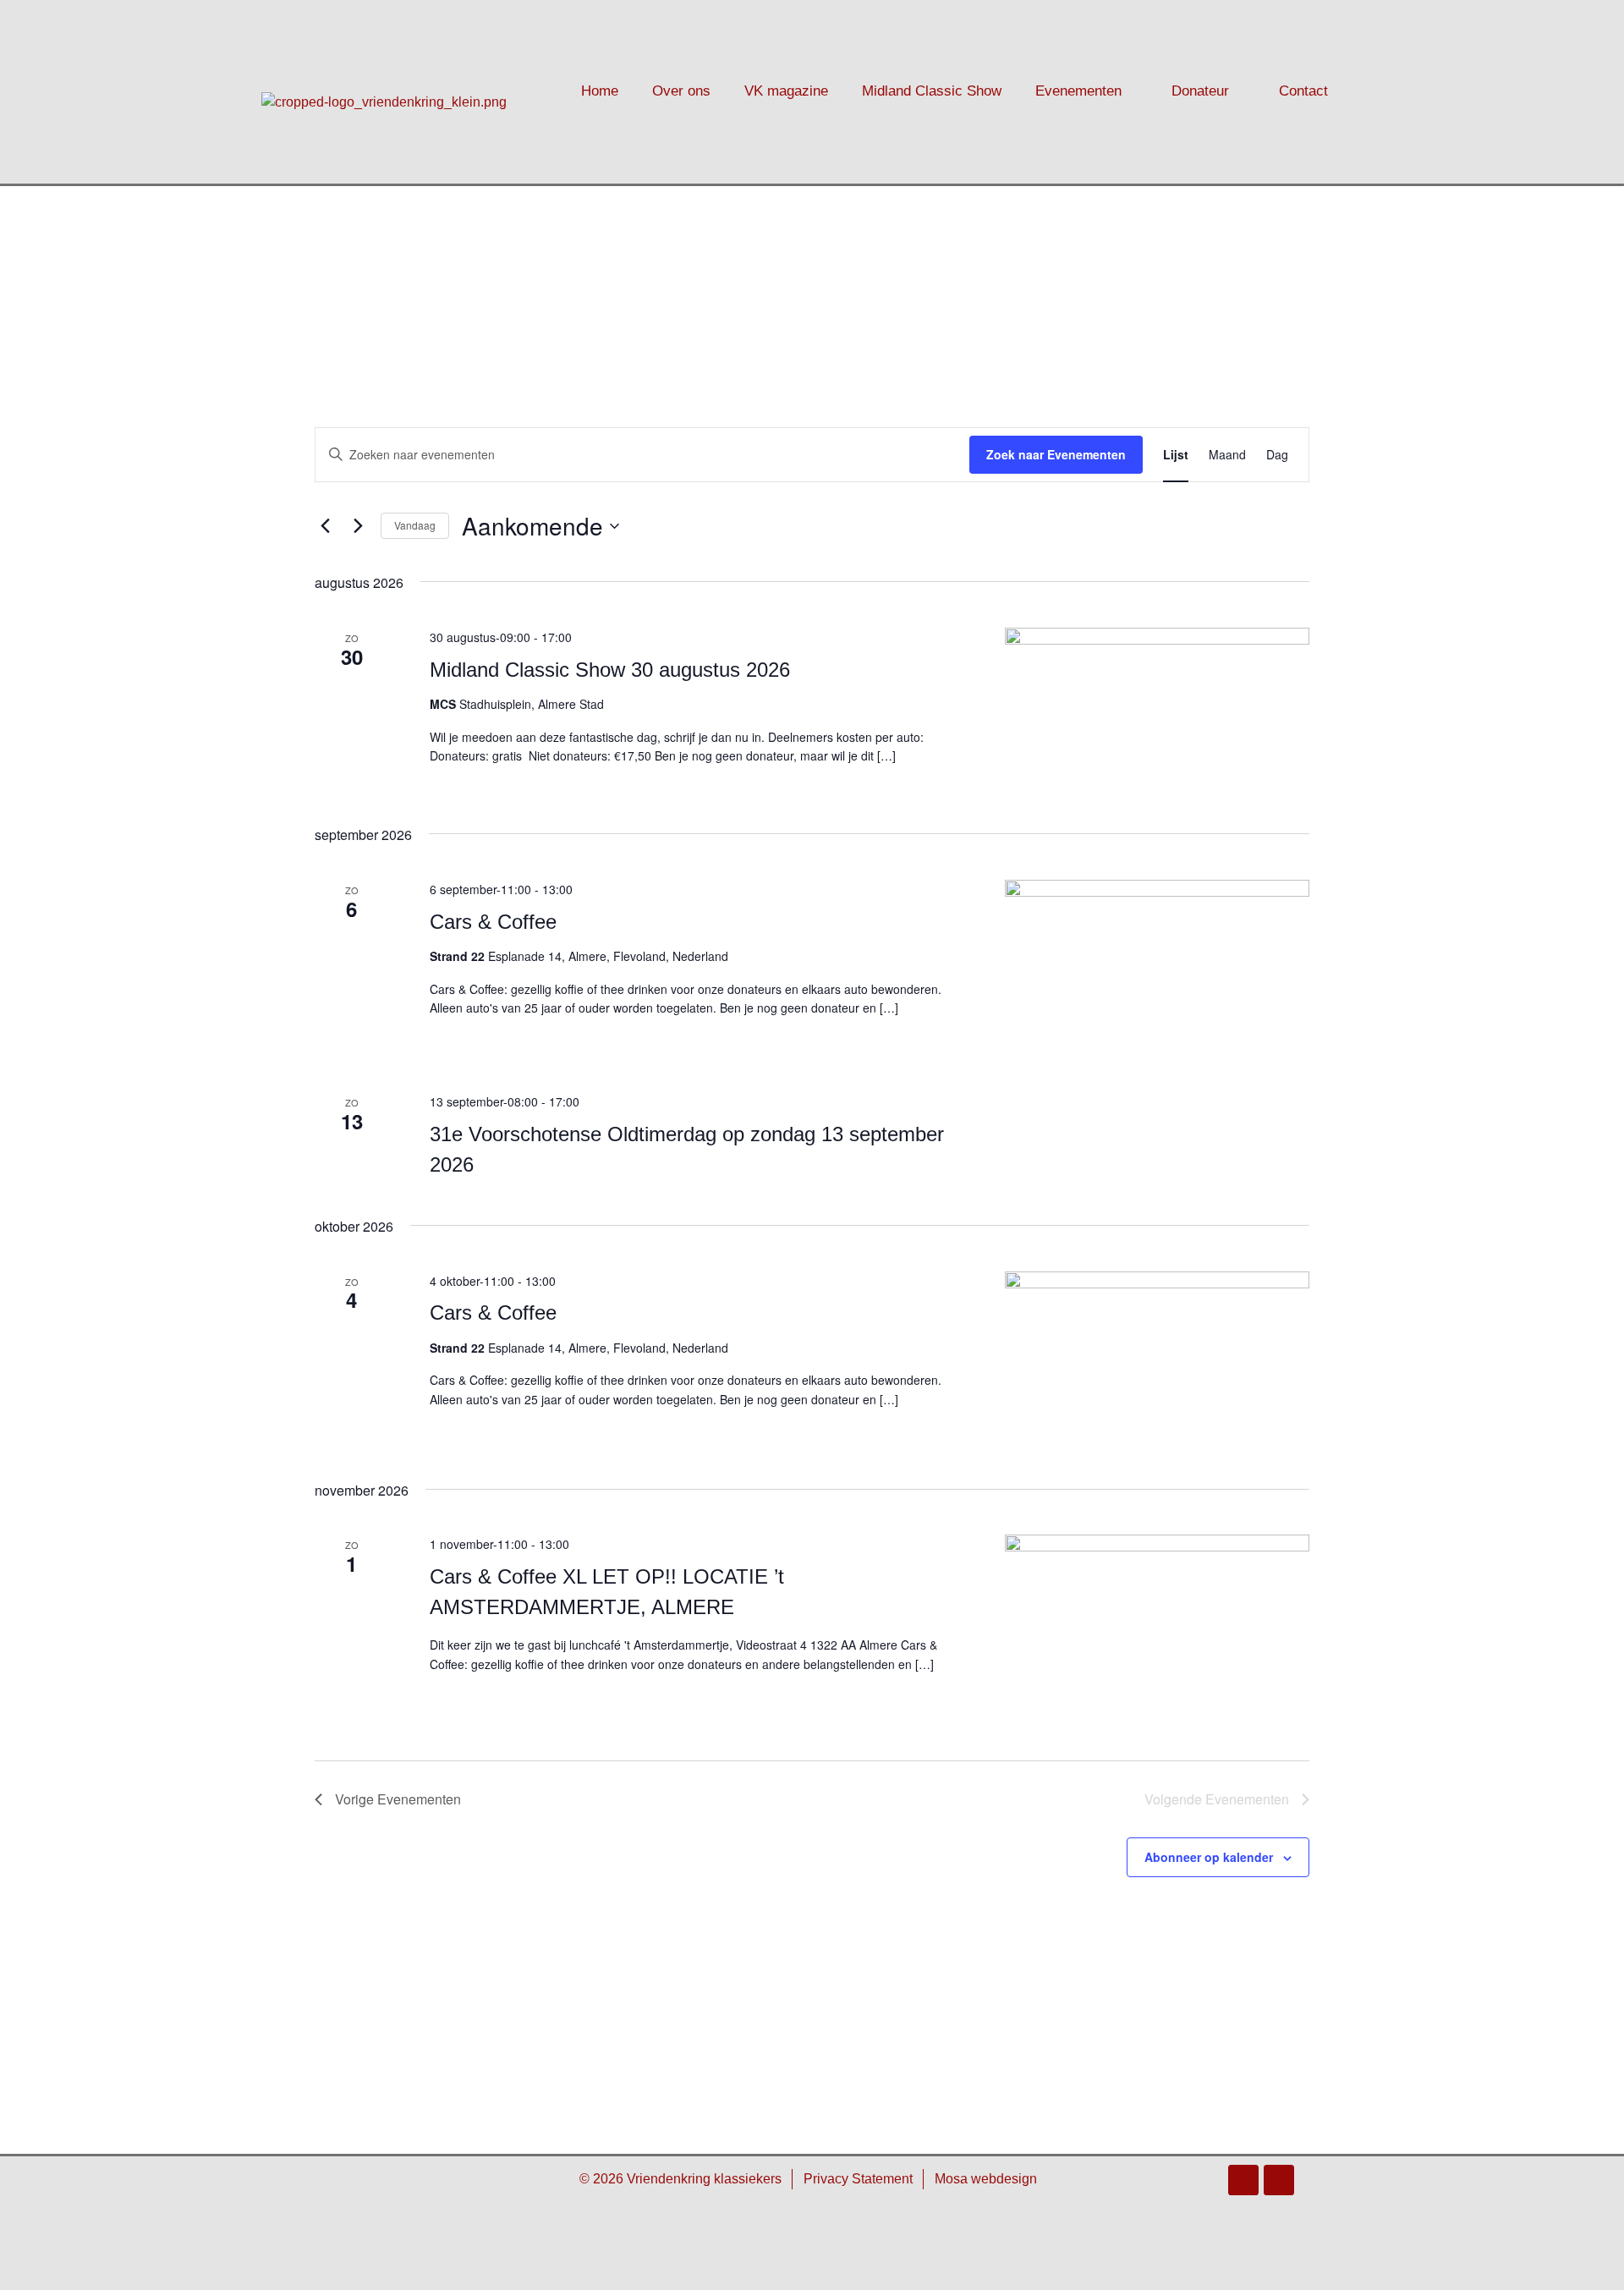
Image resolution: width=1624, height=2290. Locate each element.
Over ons (681, 91)
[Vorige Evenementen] (325, 526)
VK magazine (786, 91)
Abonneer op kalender (1209, 1857)
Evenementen (1078, 91)
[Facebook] (1243, 2180)
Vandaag (415, 525)
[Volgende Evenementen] (358, 526)
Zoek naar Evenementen (1056, 454)
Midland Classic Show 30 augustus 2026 (610, 670)
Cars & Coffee (493, 922)
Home (600, 91)
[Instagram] (1279, 2180)
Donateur (1200, 91)
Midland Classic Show (932, 91)
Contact (1303, 91)
